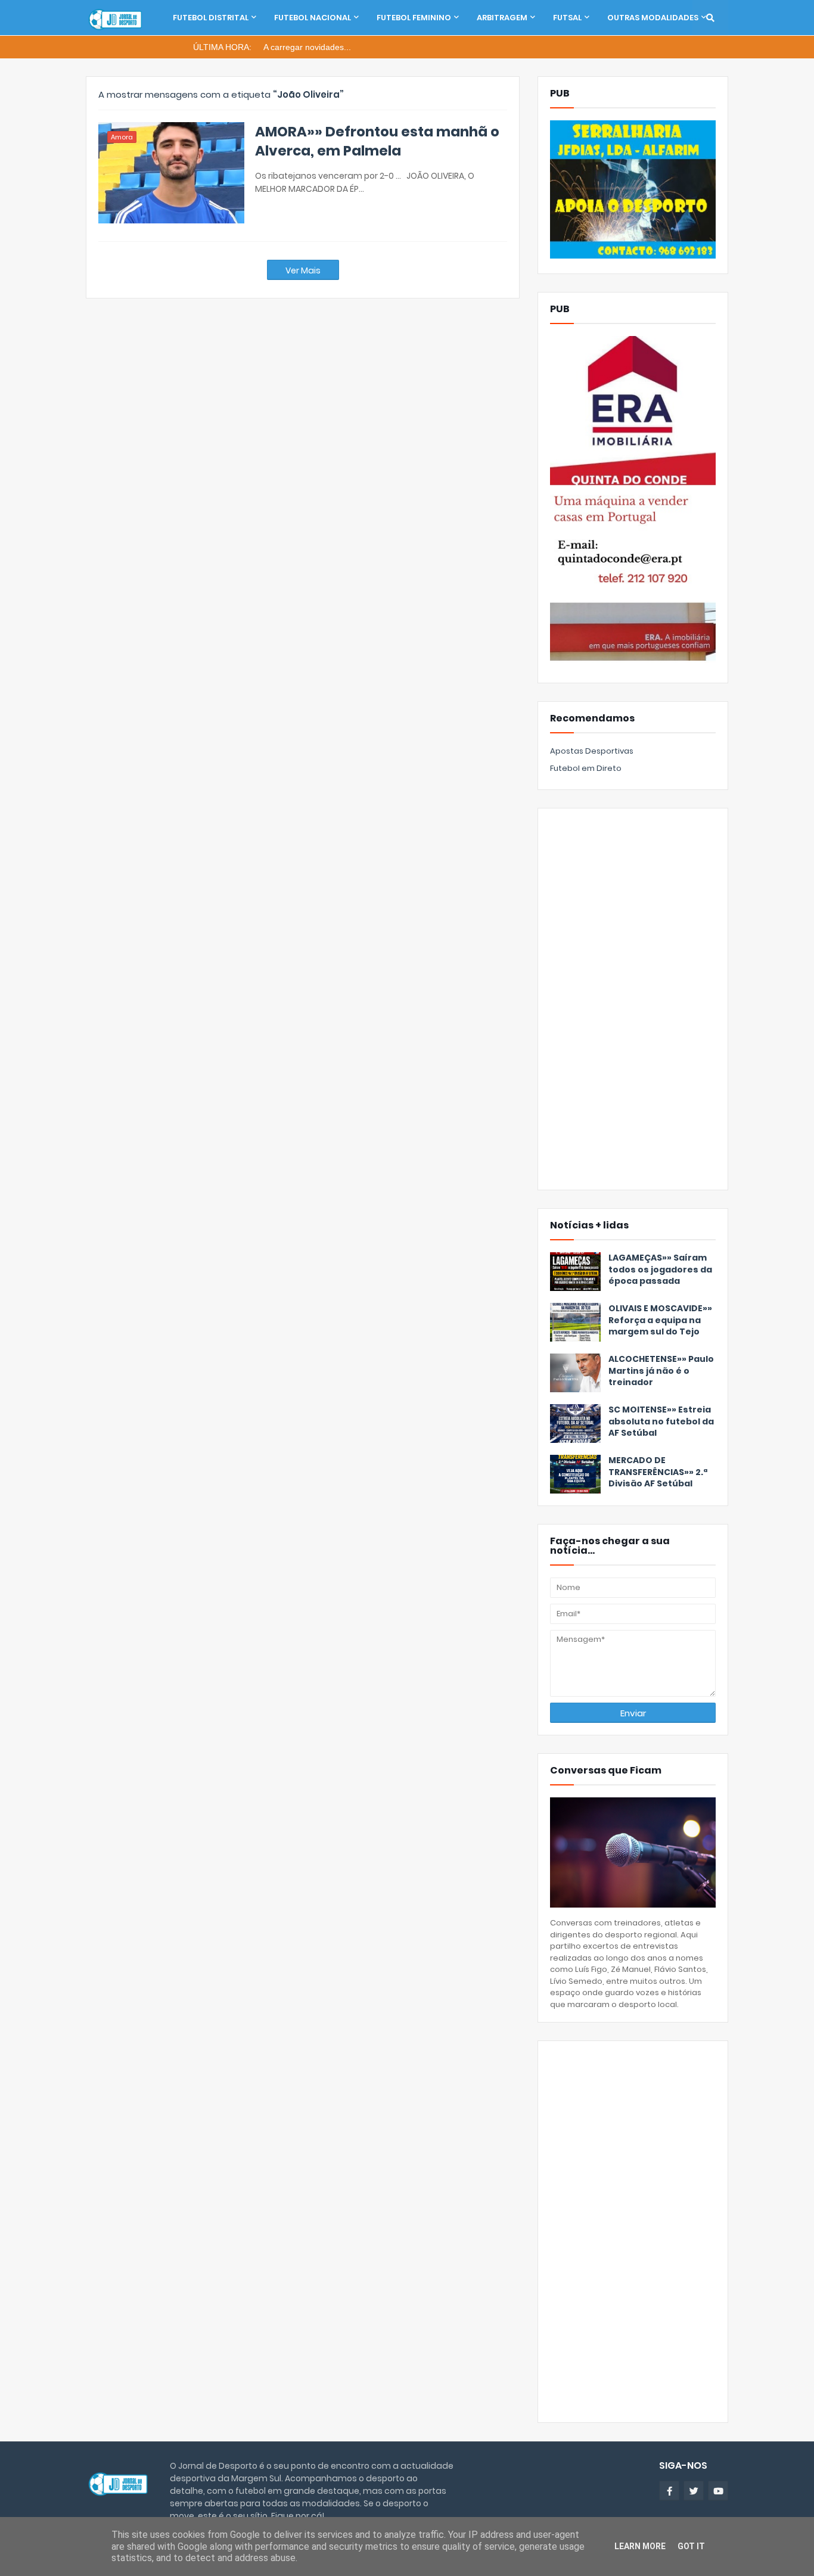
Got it (691, 2546)
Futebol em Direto (586, 768)
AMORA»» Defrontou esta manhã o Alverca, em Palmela (377, 141)
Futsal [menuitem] (567, 18)
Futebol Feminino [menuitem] (414, 18)
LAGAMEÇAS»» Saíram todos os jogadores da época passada (660, 1270)
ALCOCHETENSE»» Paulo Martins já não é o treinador (661, 1371)
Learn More (640, 2546)
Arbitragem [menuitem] (502, 18)
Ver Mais (303, 270)
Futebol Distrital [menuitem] (211, 18)
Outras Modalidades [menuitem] (653, 18)
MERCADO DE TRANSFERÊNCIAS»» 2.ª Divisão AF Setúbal (658, 1472)
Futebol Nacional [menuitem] (313, 18)
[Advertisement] (633, 999)
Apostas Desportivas (592, 751)
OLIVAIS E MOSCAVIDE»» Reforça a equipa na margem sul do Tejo (660, 1320)
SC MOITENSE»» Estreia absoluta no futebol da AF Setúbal (661, 1421)
